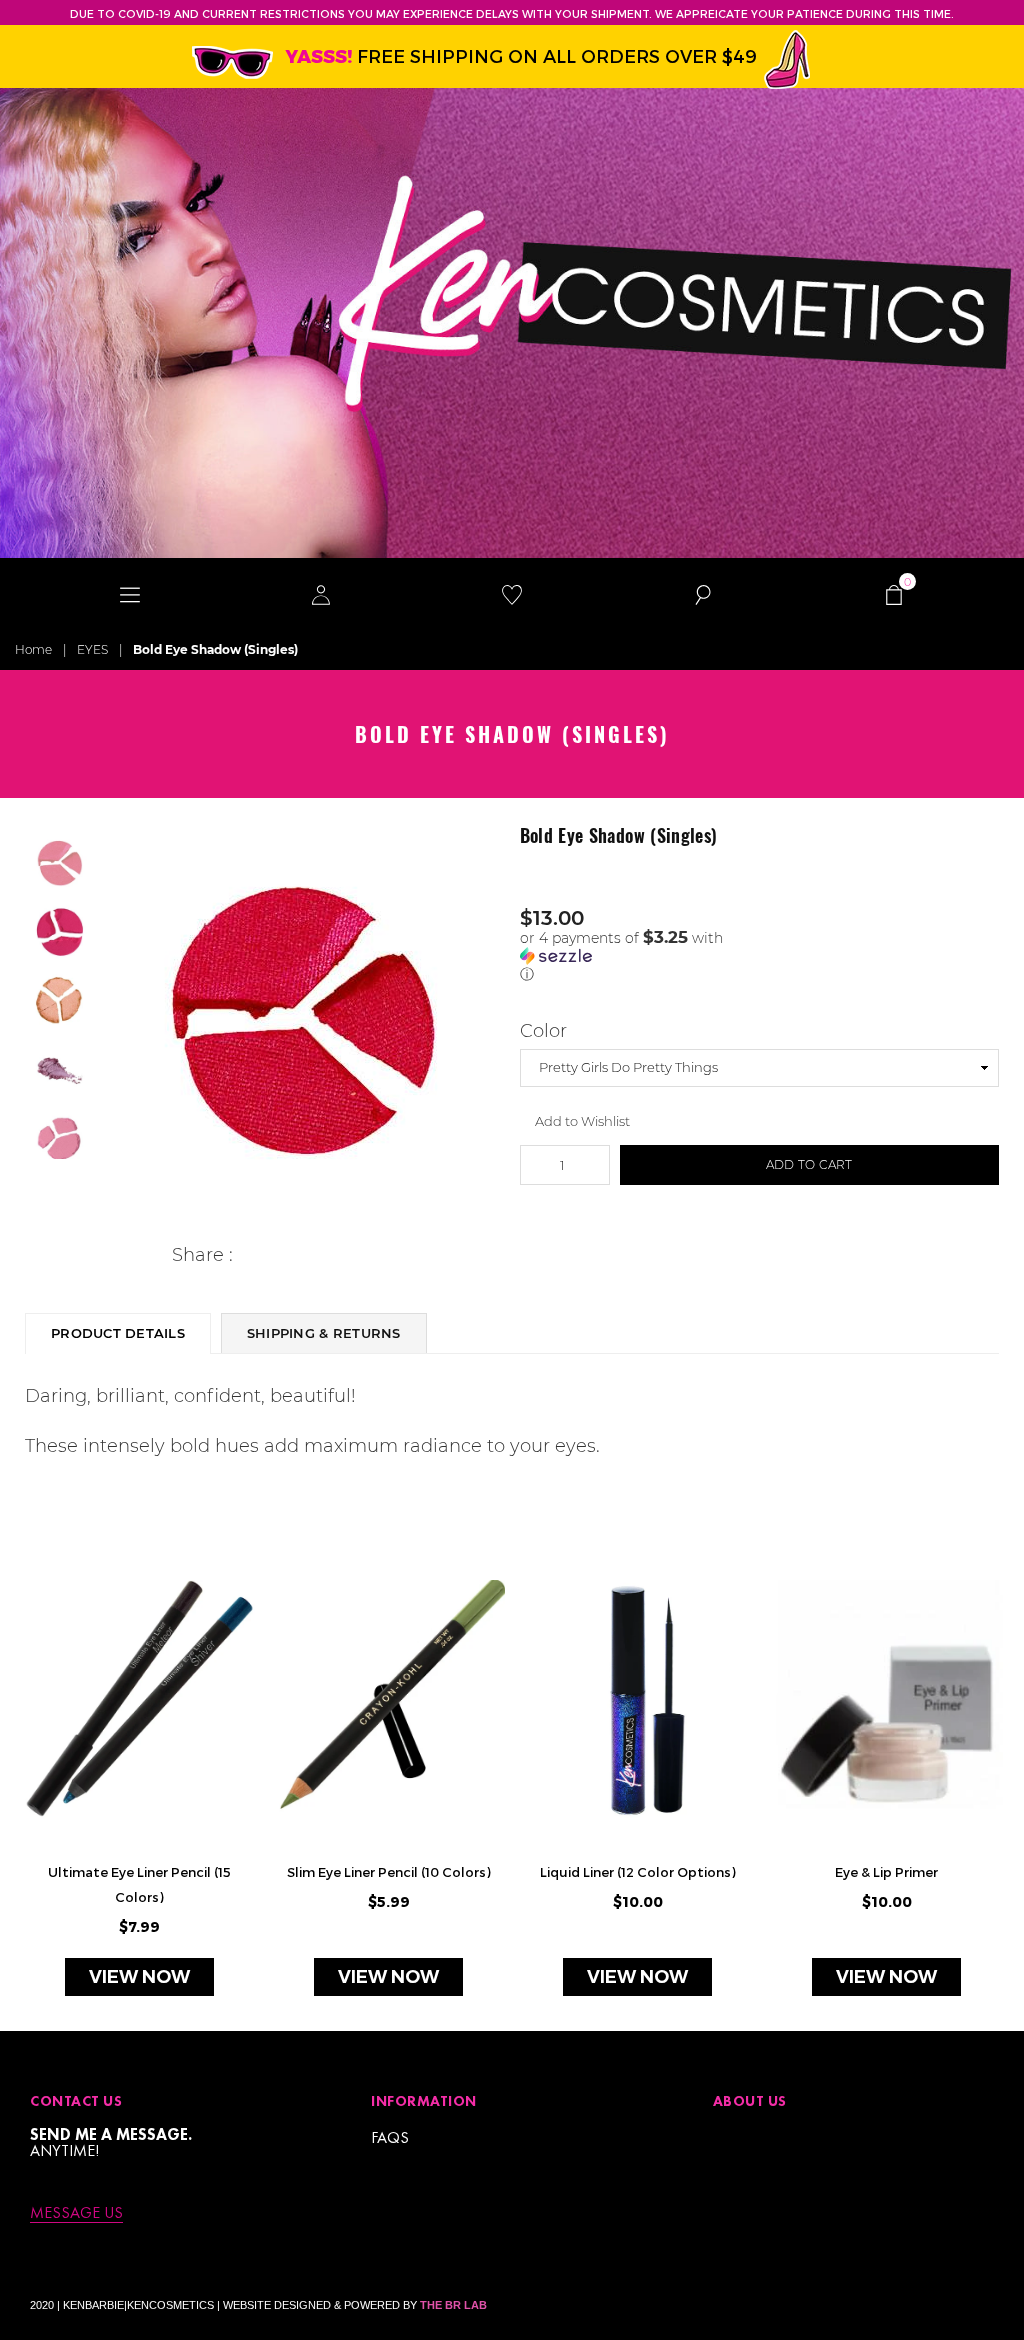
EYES (92, 649)
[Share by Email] (341, 1255)
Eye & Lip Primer (886, 1872)
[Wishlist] (512, 593)
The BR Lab (453, 2305)
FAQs (390, 2137)
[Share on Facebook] (248, 1255)
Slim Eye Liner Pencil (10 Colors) (389, 1872)
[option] (301, 1023)
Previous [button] (114, 1022)
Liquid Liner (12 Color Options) (638, 1872)
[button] (760, 956)
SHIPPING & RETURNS (324, 1333)
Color (543, 1031)
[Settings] (321, 593)
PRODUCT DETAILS (118, 1333)
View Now (139, 1977)
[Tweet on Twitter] (279, 1255)
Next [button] (487, 1022)
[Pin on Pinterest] (310, 1255)
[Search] (702, 593)
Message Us (76, 2213)
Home (33, 649)
